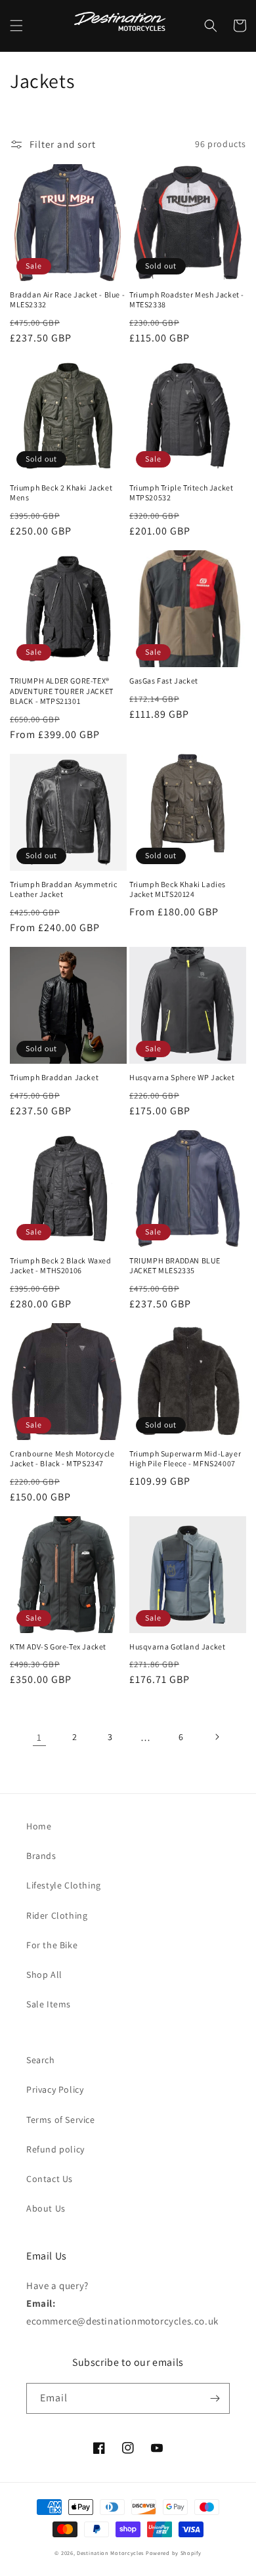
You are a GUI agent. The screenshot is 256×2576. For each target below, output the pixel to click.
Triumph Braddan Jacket (54, 1077)
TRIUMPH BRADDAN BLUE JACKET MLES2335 (175, 1266)
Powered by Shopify (174, 2553)
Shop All (44, 1975)
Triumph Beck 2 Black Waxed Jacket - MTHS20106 (61, 1266)
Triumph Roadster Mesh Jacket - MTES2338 (187, 300)
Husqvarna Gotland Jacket (177, 1647)
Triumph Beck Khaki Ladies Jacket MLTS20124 (178, 889)
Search (41, 2060)
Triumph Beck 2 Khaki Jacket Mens (61, 493)
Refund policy (55, 2149)
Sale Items (49, 2004)
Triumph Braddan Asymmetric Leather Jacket (64, 889)
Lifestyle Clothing (64, 1885)
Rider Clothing (57, 1915)
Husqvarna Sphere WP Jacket (182, 1077)
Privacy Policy (55, 2089)
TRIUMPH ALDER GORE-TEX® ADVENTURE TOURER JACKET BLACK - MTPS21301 (62, 691)
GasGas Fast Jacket (164, 681)
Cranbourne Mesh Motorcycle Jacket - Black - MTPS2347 (62, 1459)
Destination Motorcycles (110, 2553)
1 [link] (39, 1737)
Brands (41, 1856)
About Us (46, 2208)
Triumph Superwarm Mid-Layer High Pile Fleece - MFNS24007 (185, 1459)
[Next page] (217, 1737)
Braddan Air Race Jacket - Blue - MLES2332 (67, 300)
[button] (16, 26)
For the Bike (52, 1945)
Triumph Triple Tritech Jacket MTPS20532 (181, 493)
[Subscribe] (215, 2398)
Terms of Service (61, 2120)
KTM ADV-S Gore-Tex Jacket (58, 1647)
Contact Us (50, 2179)
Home (39, 1826)
